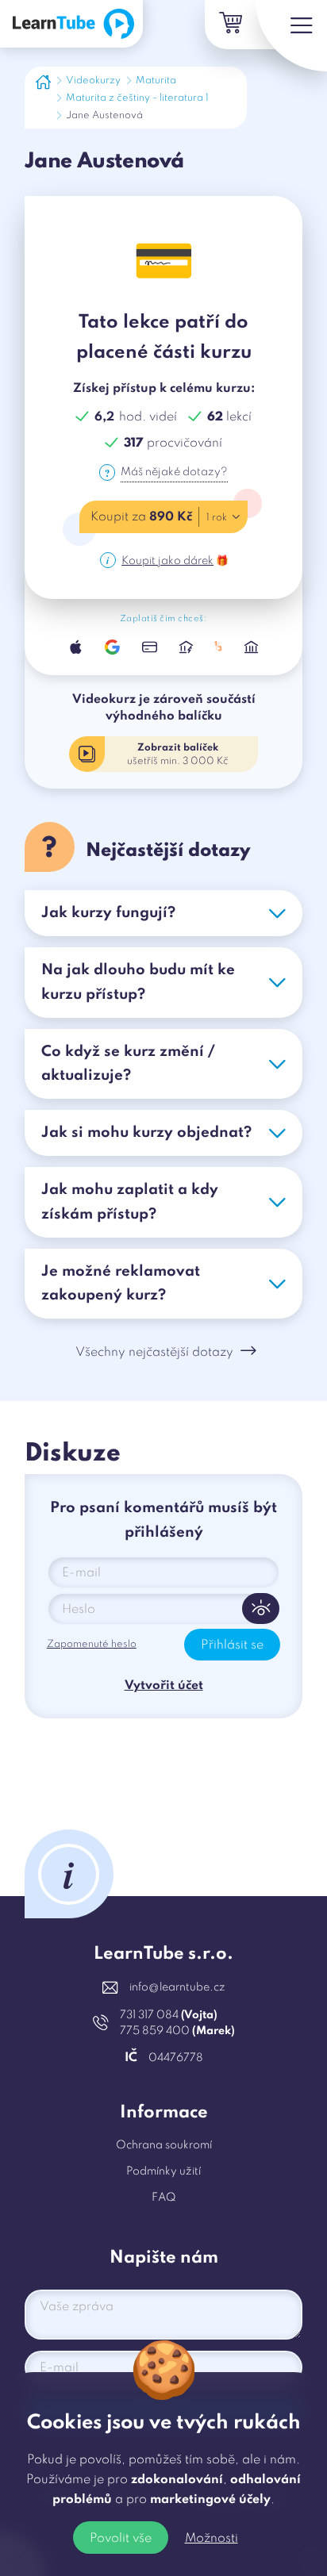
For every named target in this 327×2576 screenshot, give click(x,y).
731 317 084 (169, 2015)
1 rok (217, 518)
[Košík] (229, 25)
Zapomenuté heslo (92, 1644)
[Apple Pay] (76, 647)
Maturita (156, 81)
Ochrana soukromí (164, 2145)
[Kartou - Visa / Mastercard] (149, 647)
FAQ (164, 2198)
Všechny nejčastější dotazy (154, 1353)
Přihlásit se (232, 1645)
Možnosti (212, 2539)
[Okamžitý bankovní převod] (186, 647)
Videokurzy (93, 81)
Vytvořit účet (164, 1686)
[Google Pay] (113, 647)
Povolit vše (121, 2539)
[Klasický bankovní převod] (251, 647)
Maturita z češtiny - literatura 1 (137, 98)
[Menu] (291, 36)
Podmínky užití (163, 2171)
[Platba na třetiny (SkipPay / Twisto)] (219, 647)
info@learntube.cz (177, 1987)
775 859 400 (177, 2031)
